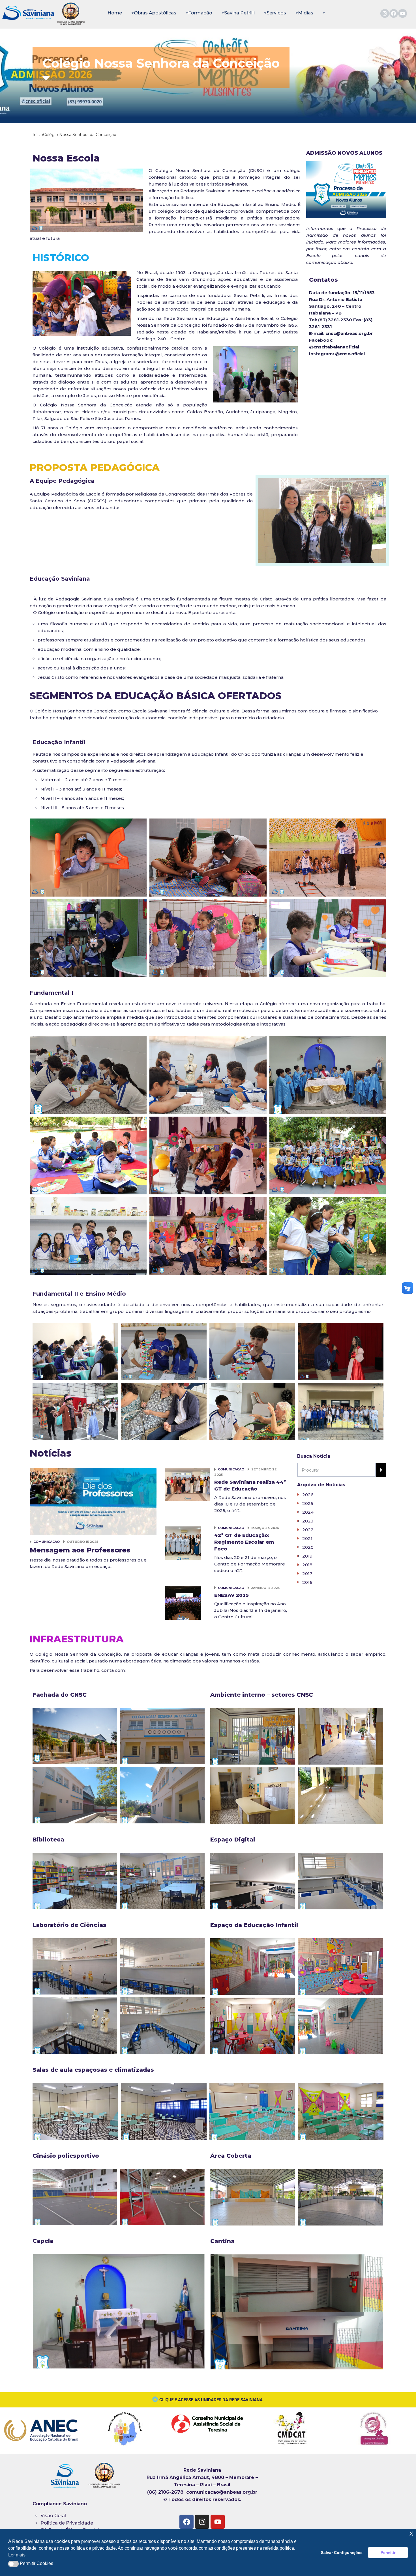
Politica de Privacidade (67, 2523)
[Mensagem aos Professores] (93, 1501)
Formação (200, 13)
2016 (307, 1582)
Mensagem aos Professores (80, 1550)
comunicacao (47, 1542)
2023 (308, 1521)
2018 (307, 1565)
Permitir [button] (388, 2553)
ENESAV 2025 (231, 1595)
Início (38, 135)
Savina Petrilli (239, 13)
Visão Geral (53, 2516)
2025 (308, 1503)
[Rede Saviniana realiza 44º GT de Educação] (188, 1484)
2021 (307, 1538)
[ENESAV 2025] (183, 1604)
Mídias (306, 13)
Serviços (276, 13)
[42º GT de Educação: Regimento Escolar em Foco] (183, 1544)
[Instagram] (385, 13)
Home (115, 13)
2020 (308, 1547)
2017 (307, 1574)
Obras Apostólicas (155, 13)
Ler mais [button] (17, 2555)
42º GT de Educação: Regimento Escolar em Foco (244, 1542)
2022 (308, 1530)
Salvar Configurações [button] (342, 2553)
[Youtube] (403, 13)
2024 (308, 1512)
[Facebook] (394, 13)
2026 (308, 1495)
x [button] (411, 2533)
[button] (13, 2564)
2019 (307, 1556)
